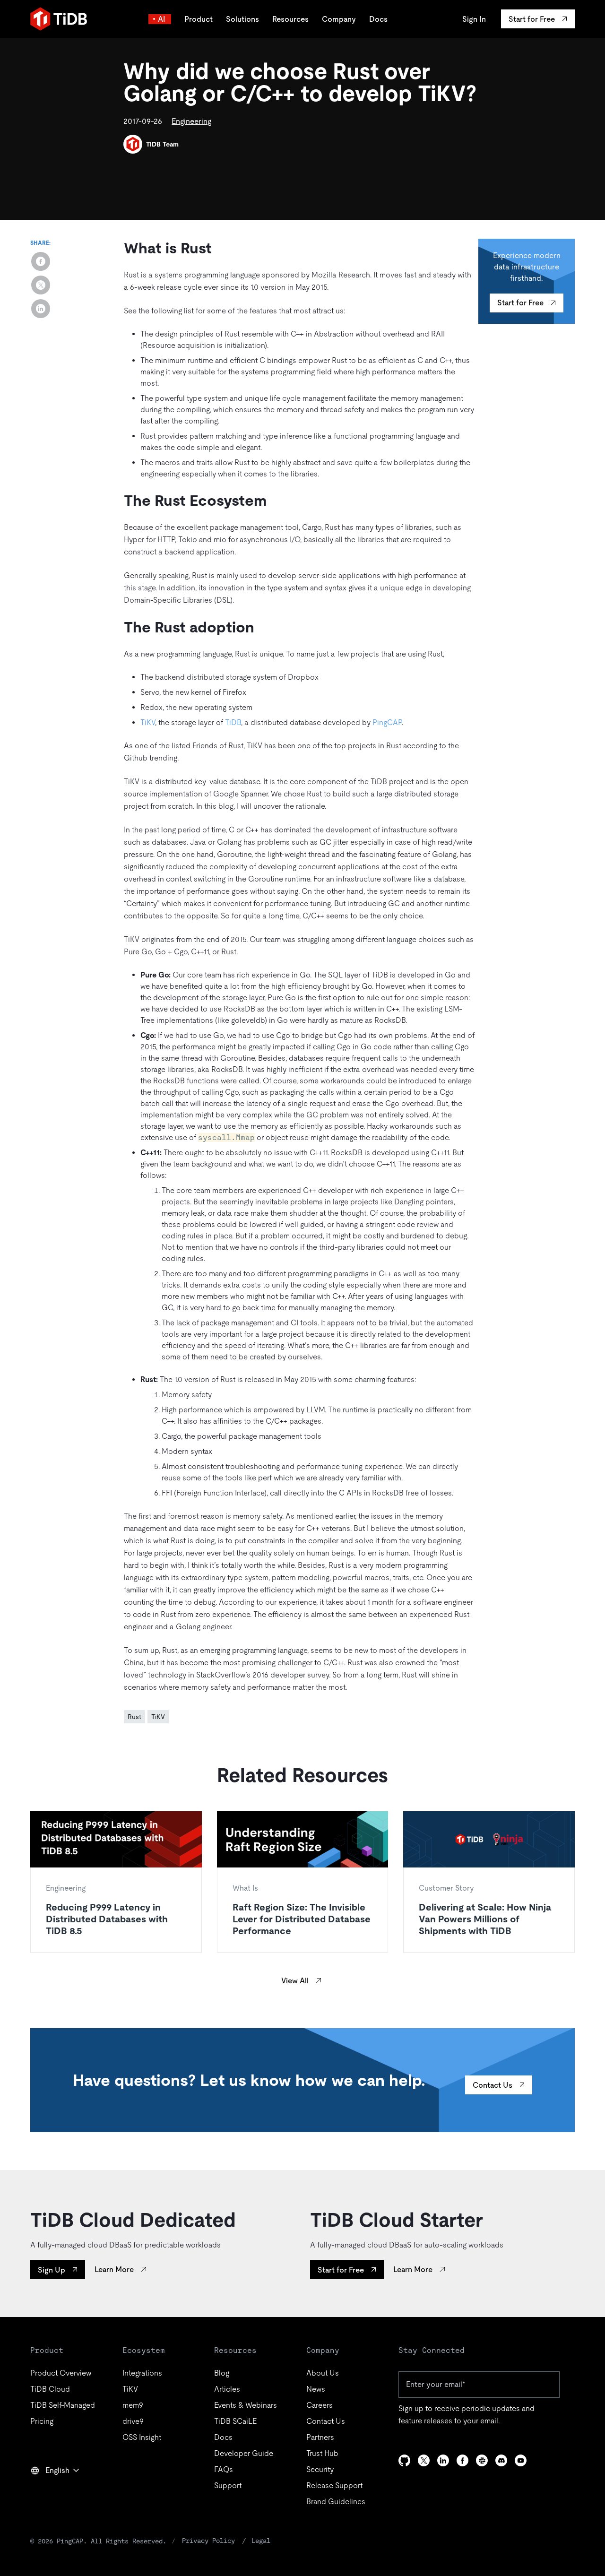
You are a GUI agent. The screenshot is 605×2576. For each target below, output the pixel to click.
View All (295, 1981)
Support (228, 2485)
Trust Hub (322, 2453)
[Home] (59, 19)
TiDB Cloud (50, 2389)
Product (199, 19)
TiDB (233, 722)
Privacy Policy (208, 2541)
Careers (320, 2405)
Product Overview (61, 2373)
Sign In (474, 19)
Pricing (42, 2421)
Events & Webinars (246, 2405)
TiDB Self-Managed (63, 2405)
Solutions (242, 19)
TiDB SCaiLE (235, 2421)
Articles (227, 2389)
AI (162, 19)
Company (339, 19)
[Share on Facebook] (41, 261)
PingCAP (387, 722)
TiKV (148, 722)
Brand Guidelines (336, 2502)
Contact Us (493, 2085)
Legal (261, 2541)
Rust (134, 1717)
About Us (323, 2373)
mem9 (133, 2405)
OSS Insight (142, 2437)
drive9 (133, 2421)
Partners (320, 2437)
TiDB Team (162, 144)
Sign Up (52, 2270)
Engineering (191, 121)
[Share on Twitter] (41, 285)
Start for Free (520, 303)
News (316, 2389)
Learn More (114, 2269)
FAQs (224, 2469)
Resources (290, 19)
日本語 (48, 2491)
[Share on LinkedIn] (41, 309)
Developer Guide (244, 2453)
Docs (378, 19)
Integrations (142, 2373)
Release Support (334, 2485)
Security (320, 2469)
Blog (222, 2373)
